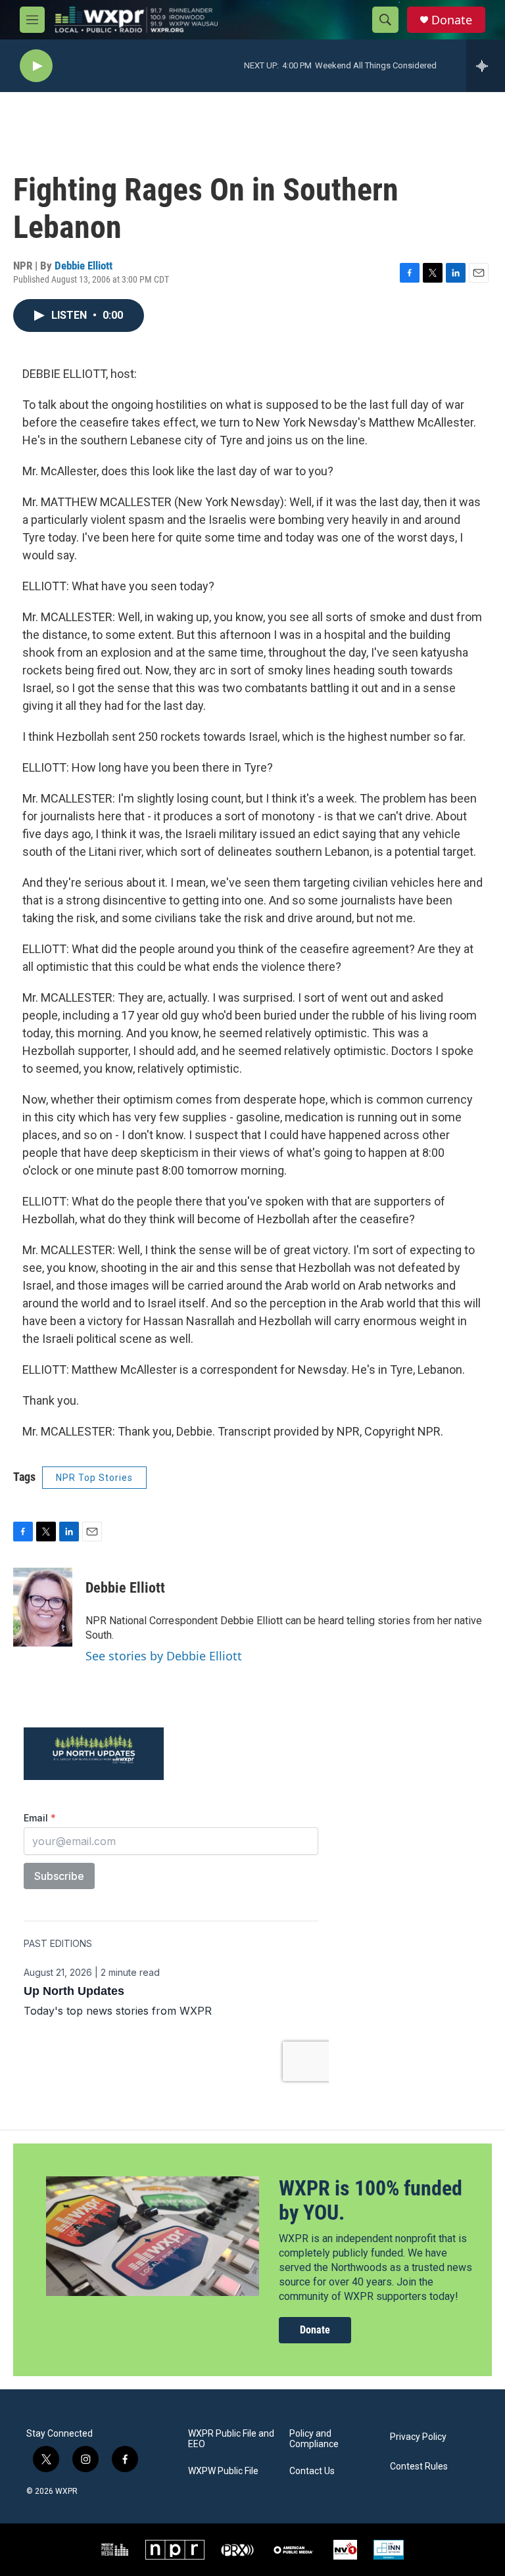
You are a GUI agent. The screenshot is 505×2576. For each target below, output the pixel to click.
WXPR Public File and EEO (231, 2439)
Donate (452, 20)
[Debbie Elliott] (43, 1607)
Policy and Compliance (314, 2439)
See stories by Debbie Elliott (164, 1656)
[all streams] (486, 66)
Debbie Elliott (84, 266)
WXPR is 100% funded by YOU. (371, 2200)
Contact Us (312, 2471)
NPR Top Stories (94, 1478)
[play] (36, 66)
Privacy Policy (418, 2437)
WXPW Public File (223, 2471)
